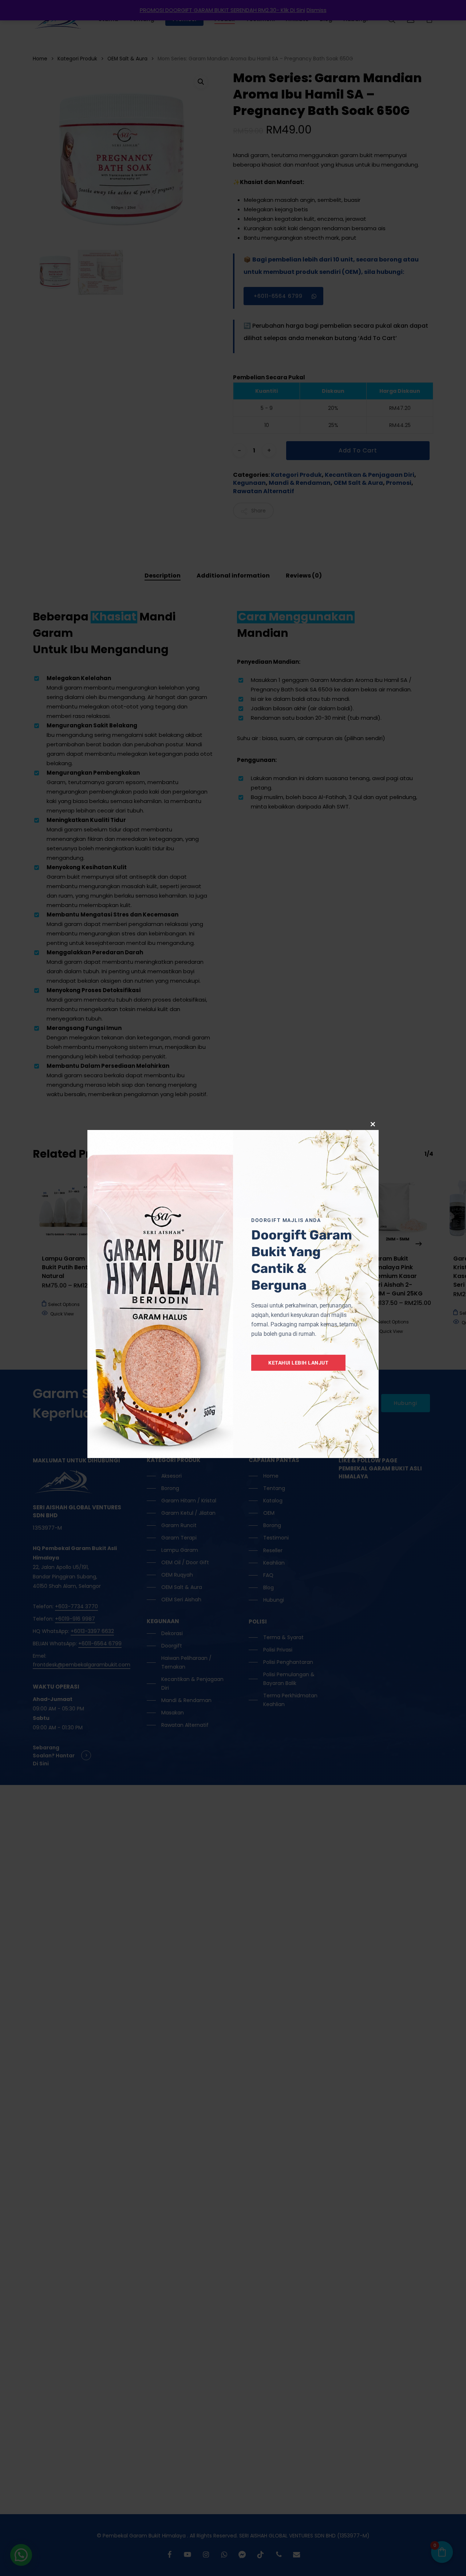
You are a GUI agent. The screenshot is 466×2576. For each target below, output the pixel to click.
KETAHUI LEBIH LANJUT (298, 1363)
